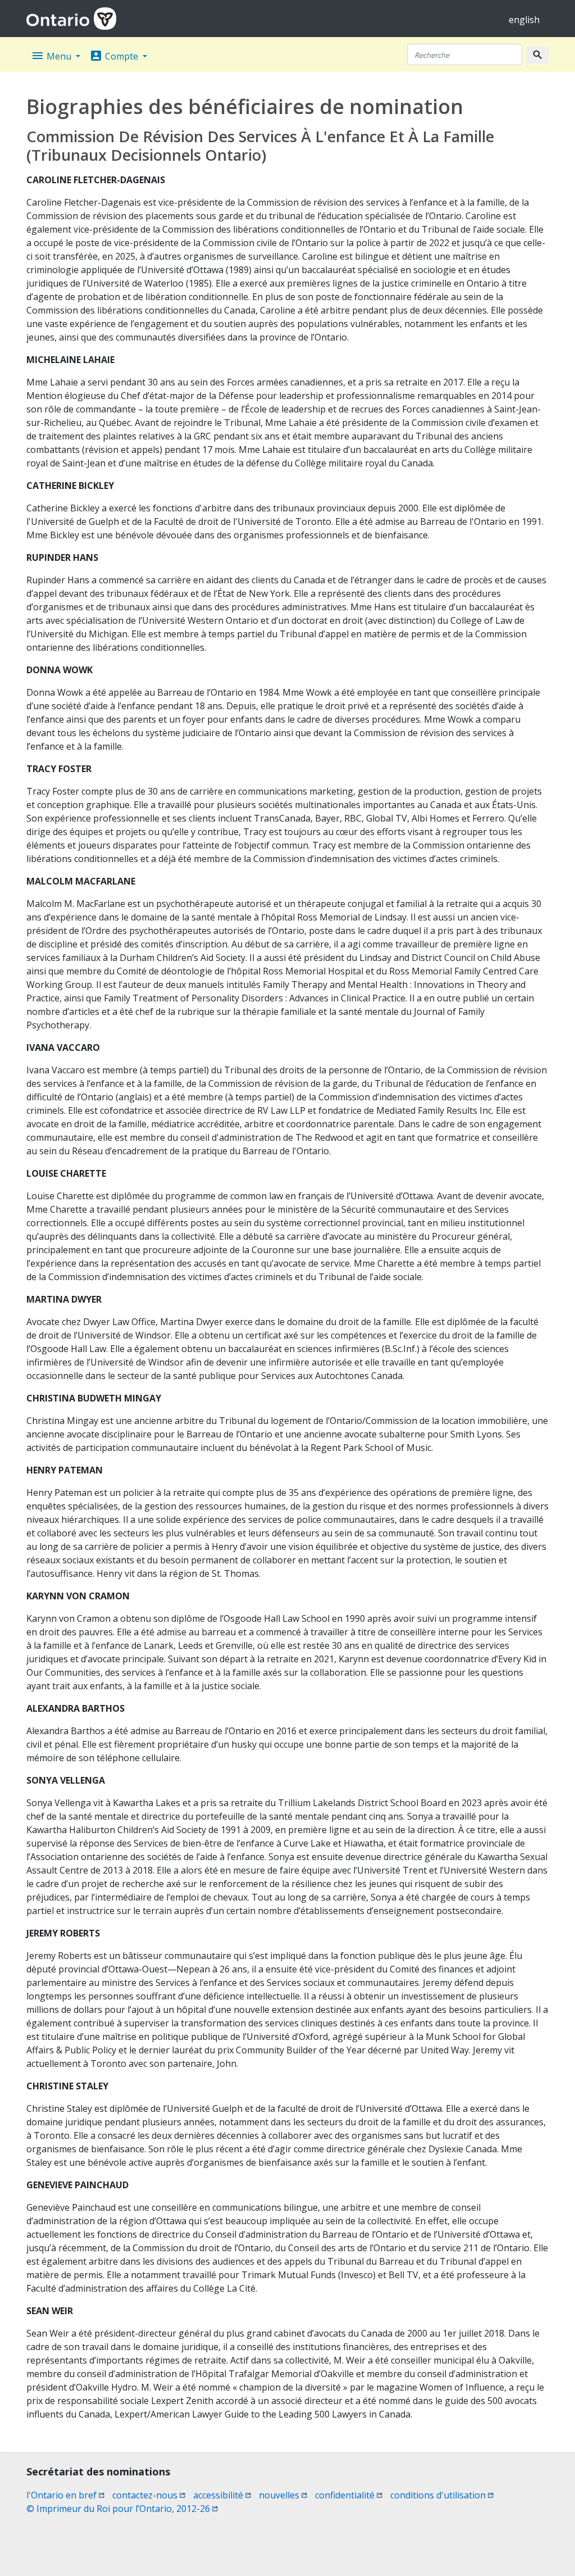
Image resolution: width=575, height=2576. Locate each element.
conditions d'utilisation (442, 2495)
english (524, 20)
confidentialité (349, 2495)
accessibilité (222, 2495)
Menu (52, 56)
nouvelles (283, 2495)
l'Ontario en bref (65, 2495)
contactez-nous (149, 2495)
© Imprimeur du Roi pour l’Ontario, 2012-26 (122, 2509)
